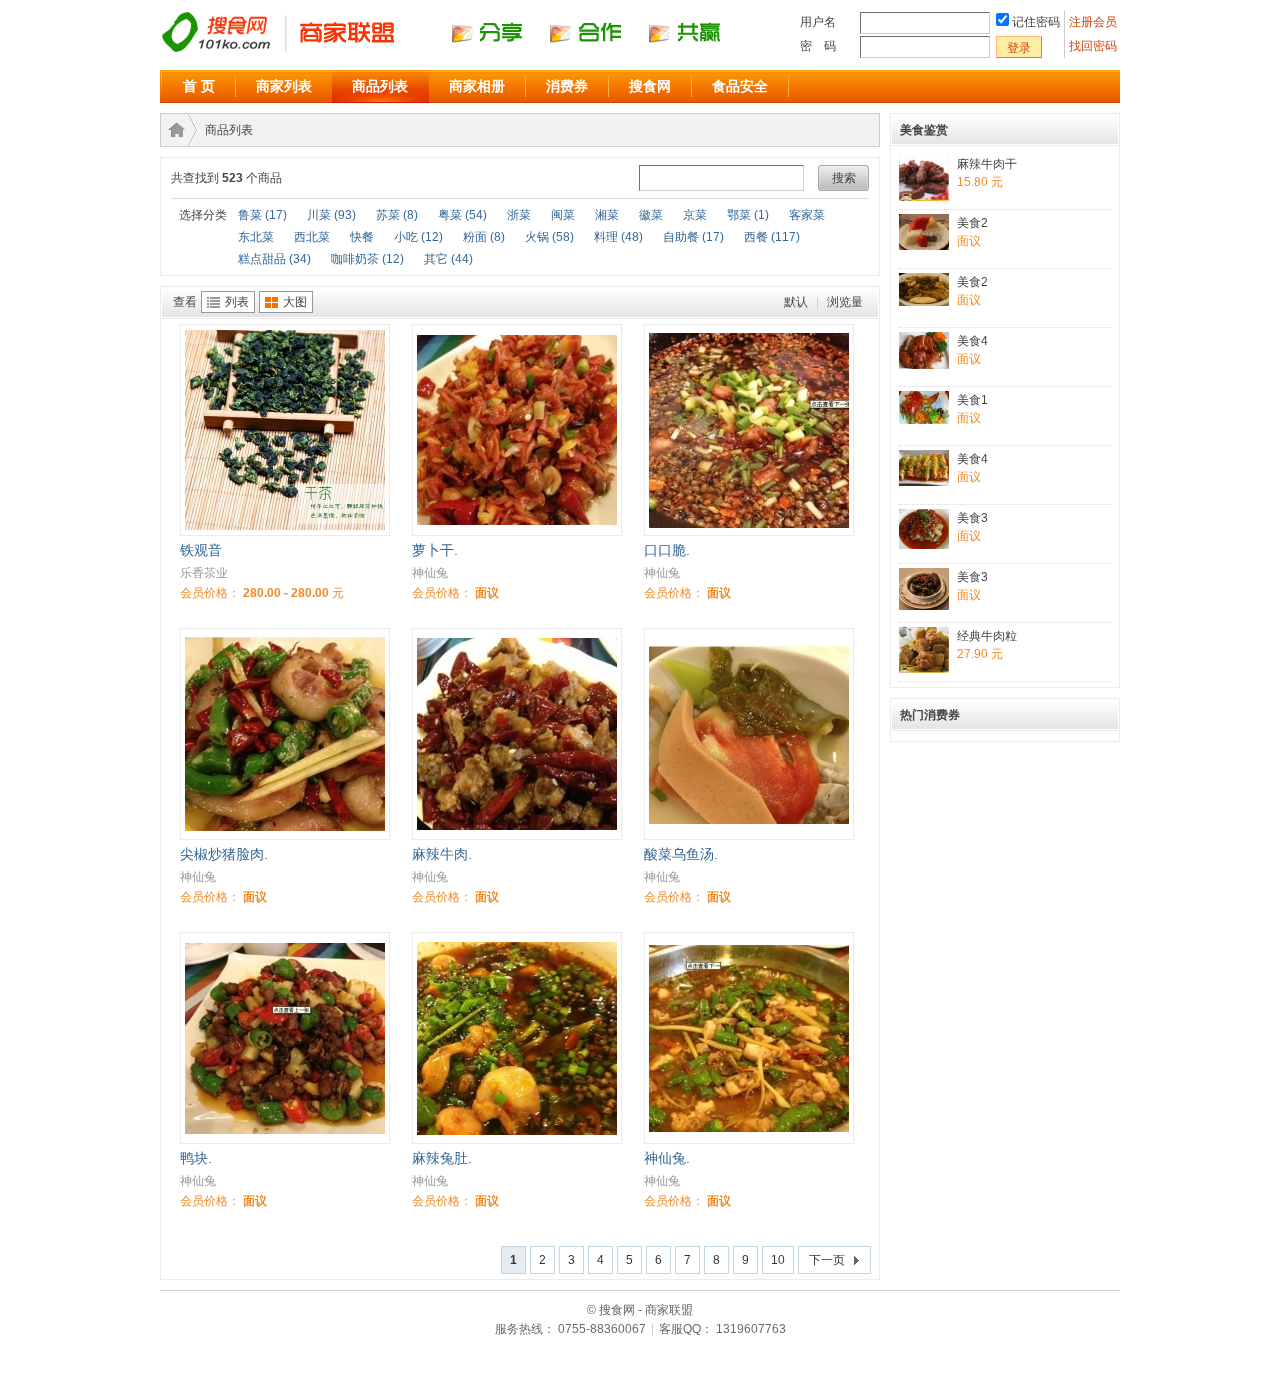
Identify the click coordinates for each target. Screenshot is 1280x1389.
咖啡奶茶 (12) (367, 259)
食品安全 (740, 86)
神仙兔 (430, 573)
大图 (295, 302)
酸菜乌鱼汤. (681, 854)
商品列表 (380, 86)
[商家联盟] (460, 51)
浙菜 (519, 215)
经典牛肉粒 (987, 636)
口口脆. (667, 550)
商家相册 (477, 86)
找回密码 (1093, 46)
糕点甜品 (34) (274, 259)
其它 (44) (448, 259)
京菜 (695, 215)
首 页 (199, 86)
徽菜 (651, 215)
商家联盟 (173, 130)
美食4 (972, 341)
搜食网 (650, 86)
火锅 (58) (549, 237)
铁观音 (201, 550)
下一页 (827, 1260)
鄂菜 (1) (748, 215)
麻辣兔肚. (442, 1158)
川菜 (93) (331, 215)
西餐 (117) (772, 237)
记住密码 (1036, 22)
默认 (796, 302)
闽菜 (563, 215)
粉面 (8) (484, 237)
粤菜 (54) (462, 215)
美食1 (972, 400)
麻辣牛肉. (442, 854)
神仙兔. (667, 1158)
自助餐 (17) (693, 237)
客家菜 (807, 215)
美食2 (972, 223)
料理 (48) (618, 237)
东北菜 (256, 237)
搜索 (844, 178)
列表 (237, 302)
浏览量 (845, 302)
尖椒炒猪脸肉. (224, 854)
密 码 (818, 46)
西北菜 (312, 237)
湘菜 (607, 215)
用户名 (818, 22)
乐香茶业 (204, 573)
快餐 (362, 237)
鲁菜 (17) (262, 215)
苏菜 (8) (397, 215)
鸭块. (196, 1158)
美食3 (972, 518)
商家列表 (284, 86)
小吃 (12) (418, 237)
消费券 (567, 86)
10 (778, 1260)
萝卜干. (435, 550)
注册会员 (1094, 22)
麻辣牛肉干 (987, 164)
